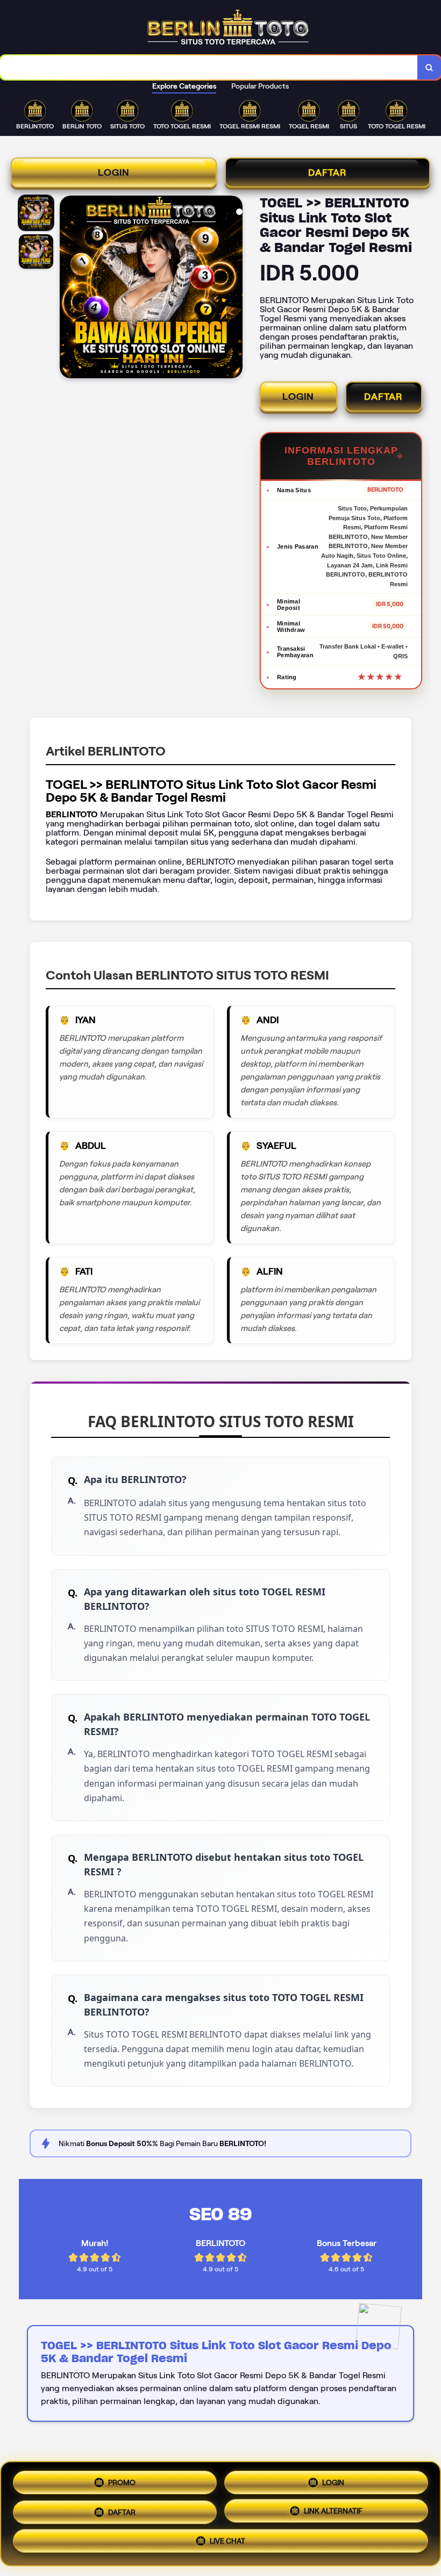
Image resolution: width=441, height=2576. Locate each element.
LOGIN (114, 172)
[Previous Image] (68, 289)
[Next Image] (234, 289)
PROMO (122, 2478)
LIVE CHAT (227, 2544)
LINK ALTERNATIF (333, 2512)
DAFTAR (328, 172)
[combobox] (209, 67)
